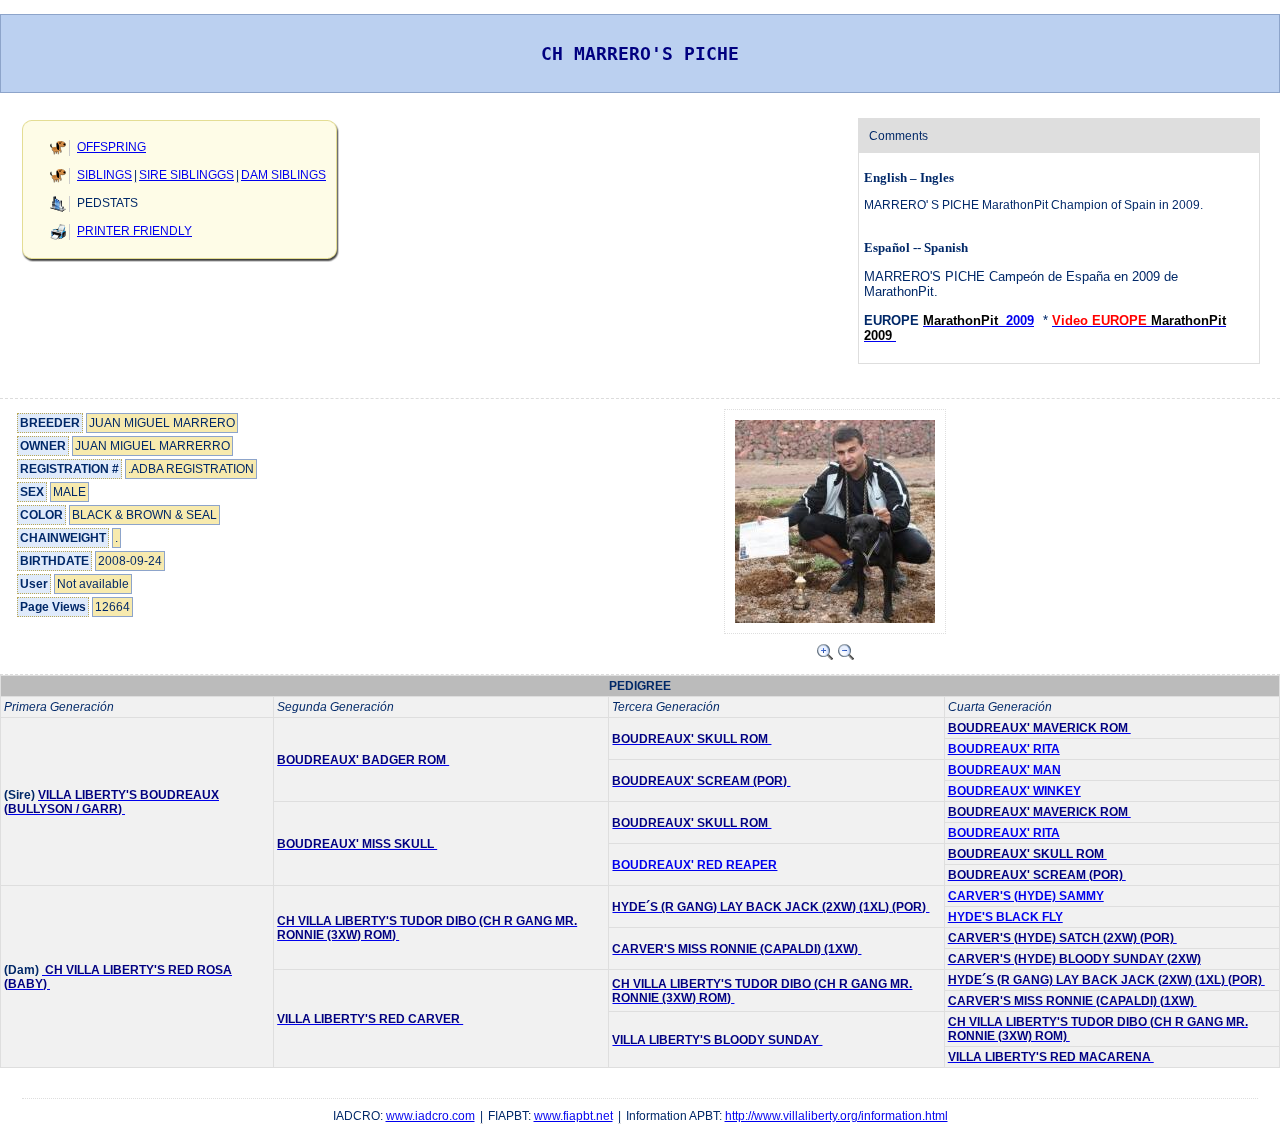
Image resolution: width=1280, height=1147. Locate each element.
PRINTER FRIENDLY (134, 231)
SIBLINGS (104, 175)
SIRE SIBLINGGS (186, 175)
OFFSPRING (111, 147)
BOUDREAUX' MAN (1004, 770)
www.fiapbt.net (573, 1116)
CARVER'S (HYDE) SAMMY (1026, 896)
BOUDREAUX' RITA (1004, 749)
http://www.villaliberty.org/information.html (836, 1116)
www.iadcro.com (430, 1116)
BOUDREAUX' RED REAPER (694, 865)
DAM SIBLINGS (283, 175)
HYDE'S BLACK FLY (1005, 917)
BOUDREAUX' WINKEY (1014, 791)
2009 (1020, 320)
